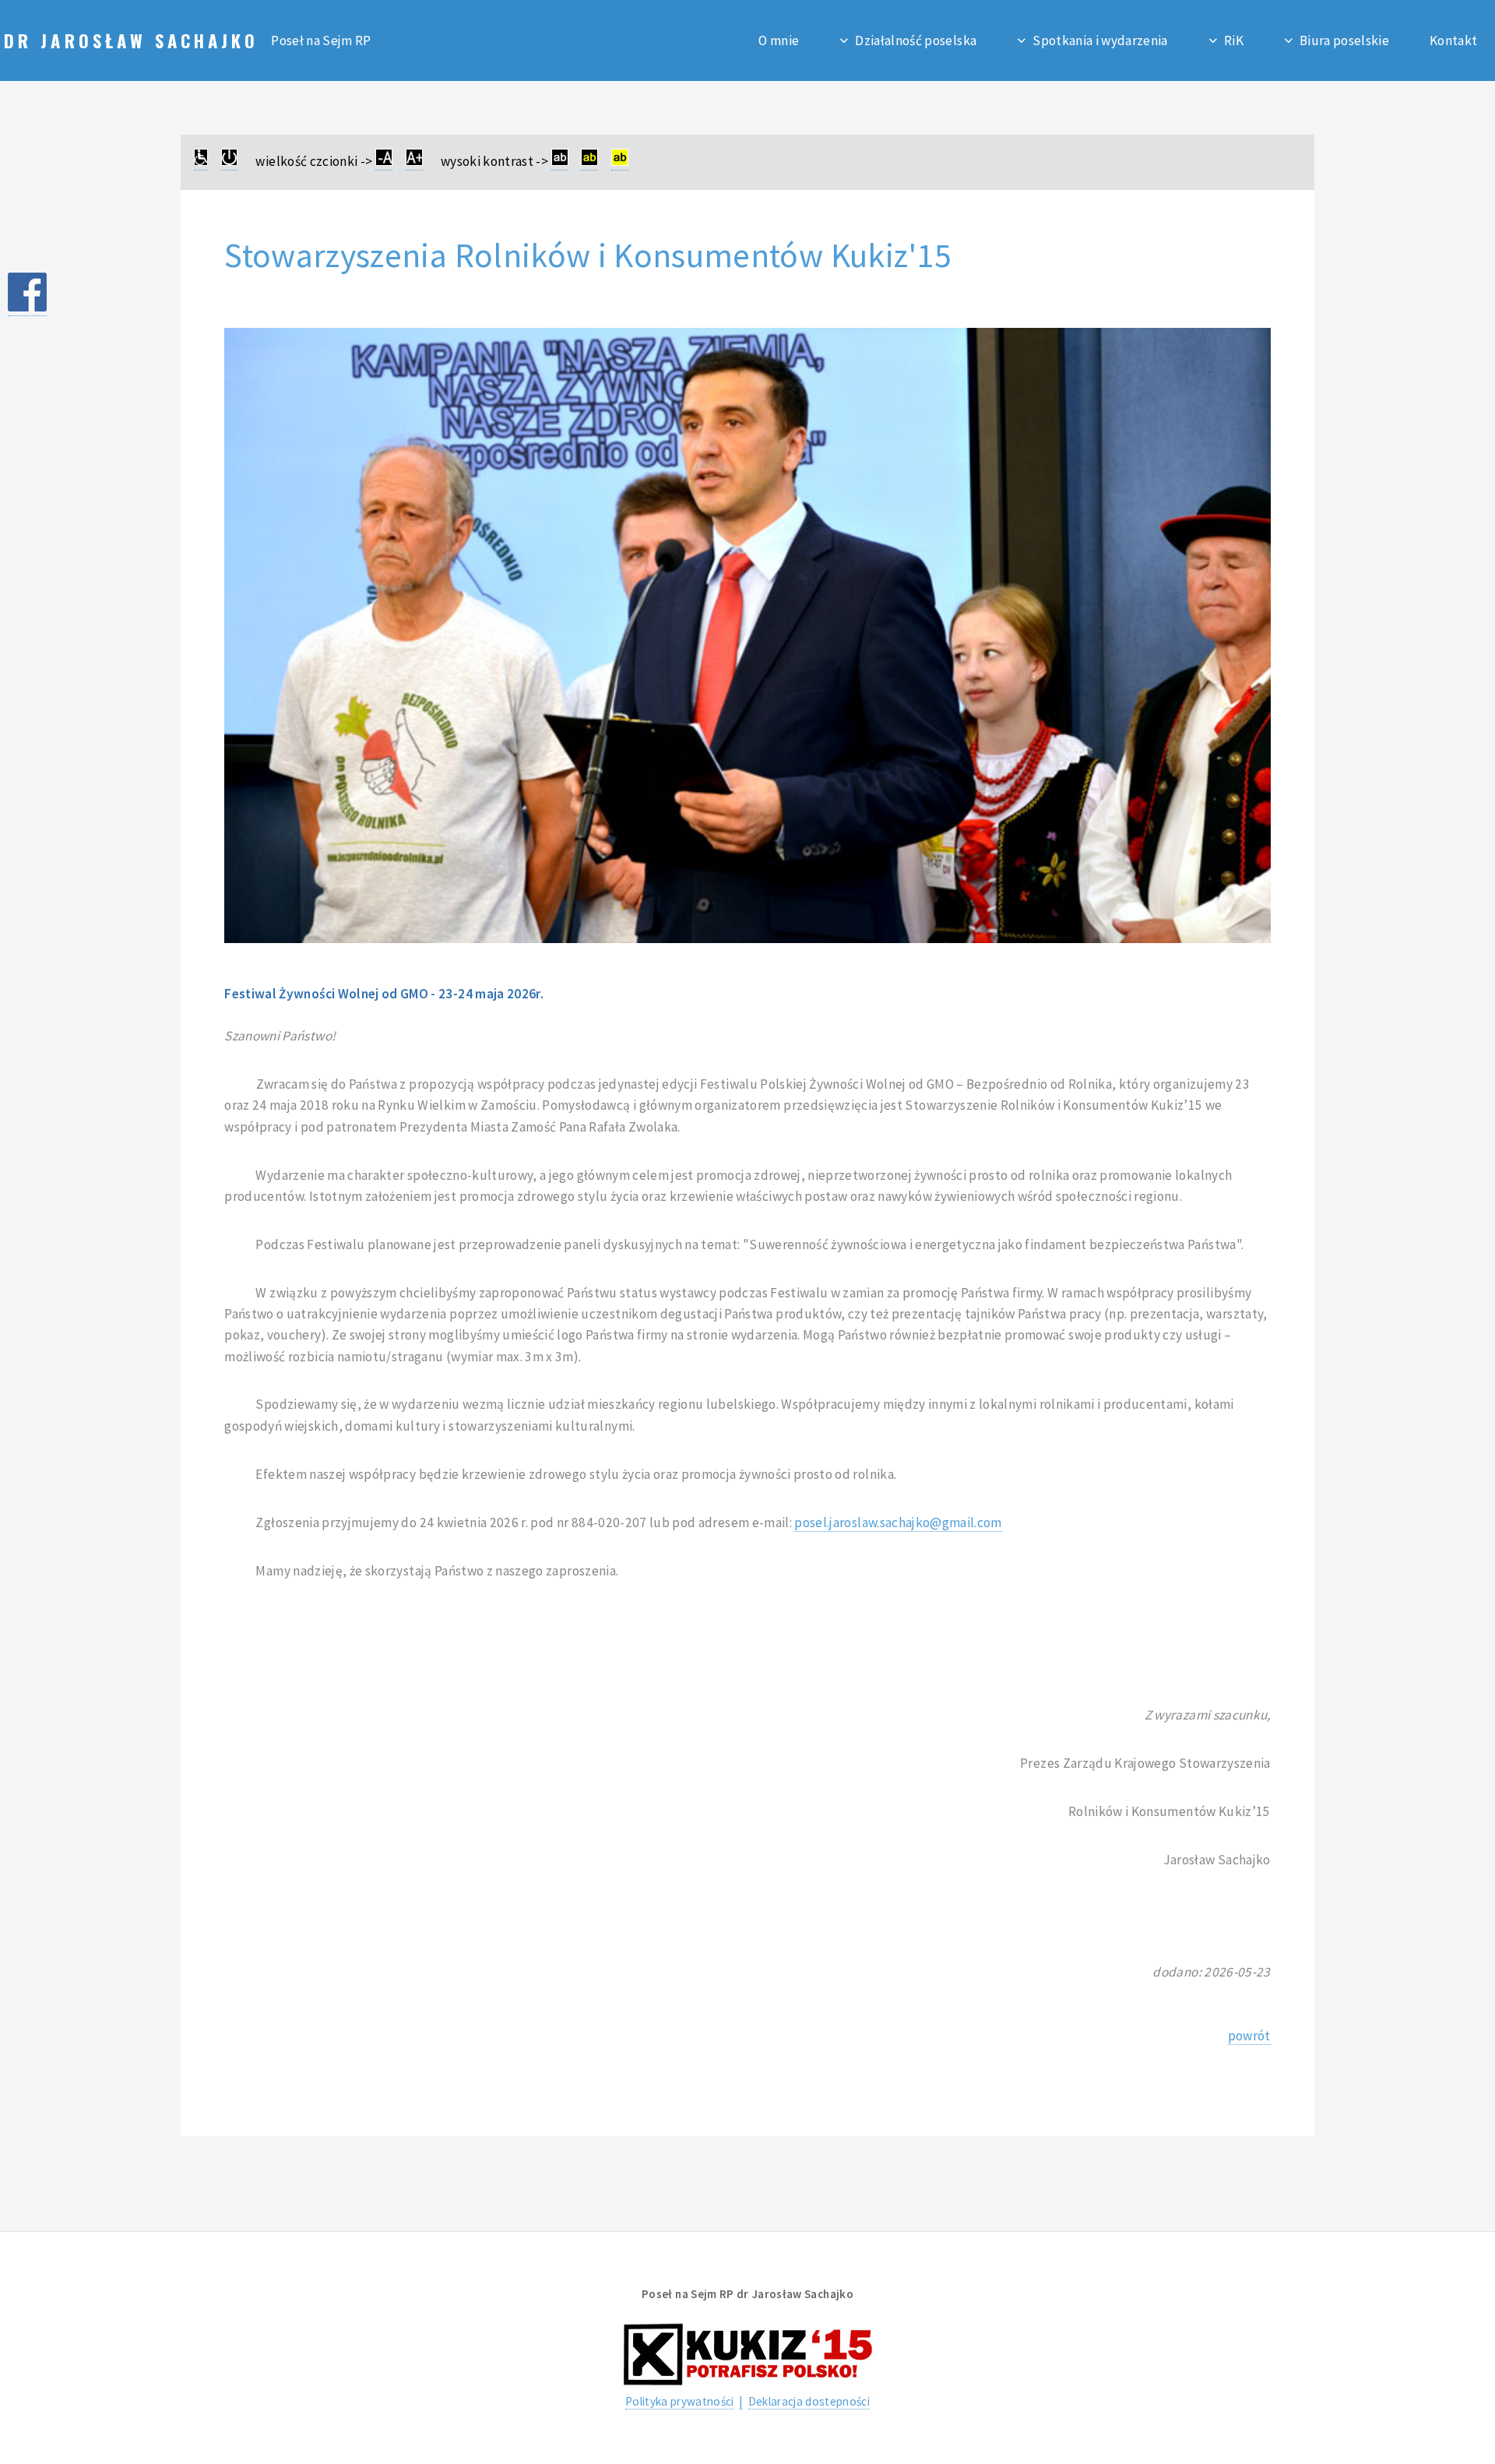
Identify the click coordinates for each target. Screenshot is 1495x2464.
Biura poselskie (1344, 41)
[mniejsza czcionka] (384, 162)
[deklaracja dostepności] (201, 162)
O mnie (779, 41)
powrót (1249, 2036)
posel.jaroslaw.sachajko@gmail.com (898, 1522)
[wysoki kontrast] (560, 162)
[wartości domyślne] (229, 162)
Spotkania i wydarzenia (1100, 41)
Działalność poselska (916, 41)
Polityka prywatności (680, 2401)
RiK (1234, 41)
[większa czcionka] (414, 162)
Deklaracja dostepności (809, 2401)
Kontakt (1453, 41)
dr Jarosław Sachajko (135, 40)
